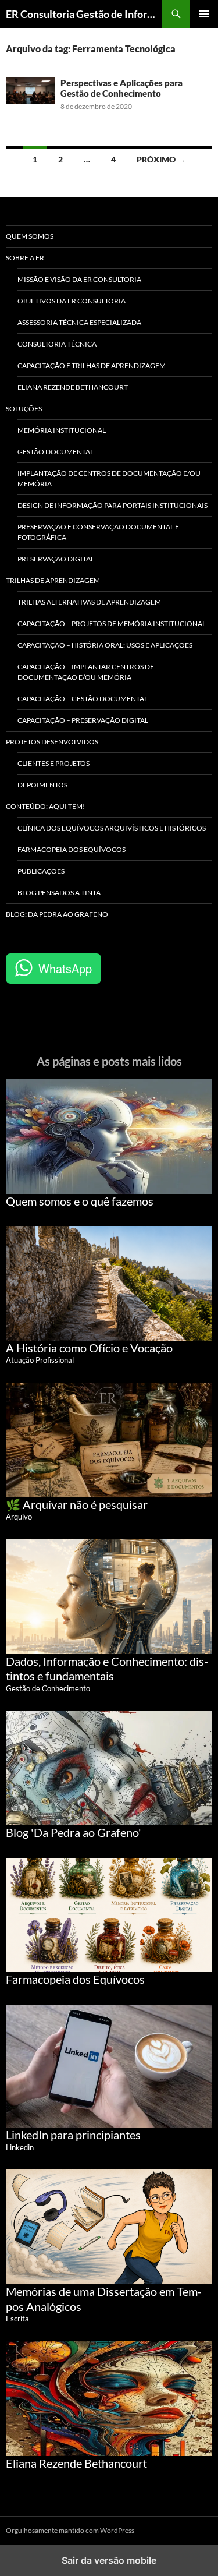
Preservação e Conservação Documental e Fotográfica (98, 532)
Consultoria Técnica (57, 344)
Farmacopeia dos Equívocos (72, 849)
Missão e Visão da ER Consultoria (79, 279)
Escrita (17, 2319)
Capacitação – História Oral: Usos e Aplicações (105, 645)
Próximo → (161, 159)
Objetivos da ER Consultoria (72, 301)
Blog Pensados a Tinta (59, 893)
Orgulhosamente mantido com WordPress (70, 2530)
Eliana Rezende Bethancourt (73, 387)
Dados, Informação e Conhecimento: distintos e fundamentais (107, 1669)
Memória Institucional (62, 430)
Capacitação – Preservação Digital (83, 720)
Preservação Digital (56, 559)
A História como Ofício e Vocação (89, 1348)
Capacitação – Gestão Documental (83, 699)
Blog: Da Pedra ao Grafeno (57, 914)
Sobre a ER (25, 258)
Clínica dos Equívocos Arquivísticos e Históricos (112, 828)
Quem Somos (30, 236)
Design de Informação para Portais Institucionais (112, 505)
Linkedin (20, 2147)
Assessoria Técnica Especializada (79, 322)
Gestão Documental (56, 452)
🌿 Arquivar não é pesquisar (77, 1504)
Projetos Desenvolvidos (52, 742)
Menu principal (204, 14)
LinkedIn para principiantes (73, 2135)
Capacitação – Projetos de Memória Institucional (112, 623)
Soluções (24, 409)
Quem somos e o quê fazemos (80, 1201)
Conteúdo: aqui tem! (45, 806)
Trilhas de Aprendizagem (53, 580)
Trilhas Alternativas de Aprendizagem (89, 602)
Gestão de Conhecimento (48, 1688)
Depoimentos (42, 785)
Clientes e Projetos (53, 763)
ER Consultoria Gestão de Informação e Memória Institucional (84, 14)
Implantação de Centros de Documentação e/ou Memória (109, 478)
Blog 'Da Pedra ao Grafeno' (74, 1832)
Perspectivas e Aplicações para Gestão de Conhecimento (121, 88)
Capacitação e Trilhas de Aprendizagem (92, 365)
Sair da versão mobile (109, 2560)
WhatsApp (65, 968)
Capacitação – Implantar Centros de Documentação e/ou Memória (86, 672)
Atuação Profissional (40, 1360)
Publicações (41, 871)
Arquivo (19, 1517)
